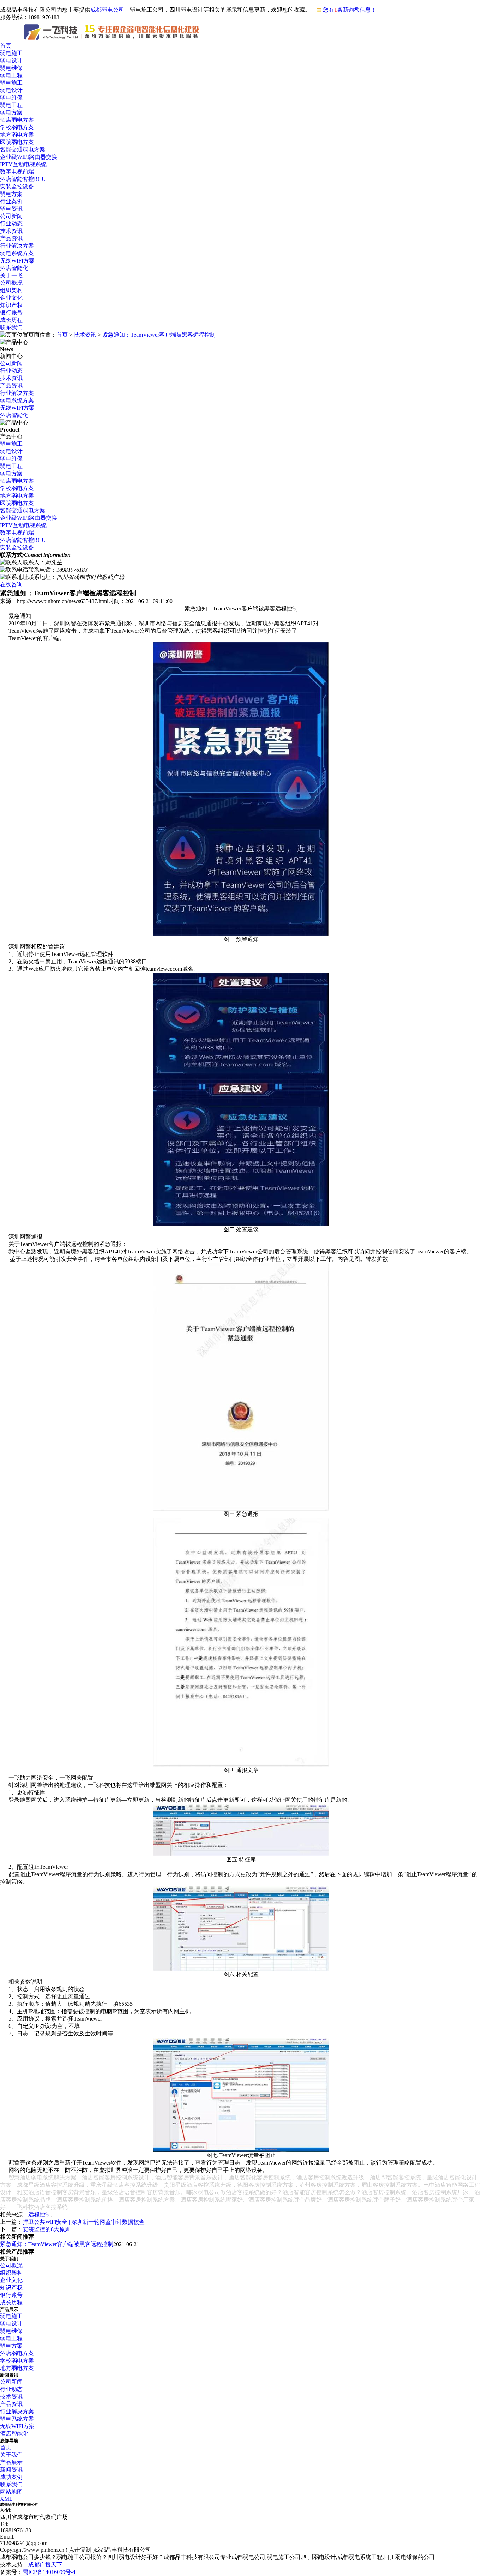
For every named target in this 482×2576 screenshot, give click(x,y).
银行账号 (11, 312)
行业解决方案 (17, 246)
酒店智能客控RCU (23, 179)
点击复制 (80, 2550)
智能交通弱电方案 (23, 149)
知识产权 (11, 305)
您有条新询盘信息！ (350, 10)
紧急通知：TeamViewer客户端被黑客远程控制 (159, 335)
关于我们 (11, 2455)
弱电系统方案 (17, 253)
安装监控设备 (17, 186)
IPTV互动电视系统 (23, 164)
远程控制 (40, 2214)
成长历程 (11, 320)
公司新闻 (11, 216)
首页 (6, 46)
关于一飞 (11, 275)
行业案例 (11, 201)
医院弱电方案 (17, 142)
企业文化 (11, 298)
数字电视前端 (17, 172)
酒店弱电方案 (17, 120)
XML (6, 2499)
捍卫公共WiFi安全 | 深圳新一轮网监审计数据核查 (84, 2222)
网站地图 (11, 2492)
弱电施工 (11, 53)
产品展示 (11, 2462)
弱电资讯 (11, 209)
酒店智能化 (14, 268)
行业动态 (11, 224)
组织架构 (11, 290)
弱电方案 (11, 112)
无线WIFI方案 (17, 261)
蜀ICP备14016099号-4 (49, 2572)
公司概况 (11, 283)
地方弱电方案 (17, 135)
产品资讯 (11, 238)
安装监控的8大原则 (47, 2229)
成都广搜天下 (45, 2565)
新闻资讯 (11, 2470)
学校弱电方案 (17, 127)
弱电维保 (11, 68)
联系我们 (11, 327)
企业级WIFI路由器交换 (29, 157)
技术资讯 (11, 231)
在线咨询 (11, 585)
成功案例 (11, 2477)
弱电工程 (11, 75)
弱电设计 (11, 61)
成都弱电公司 (107, 10)
